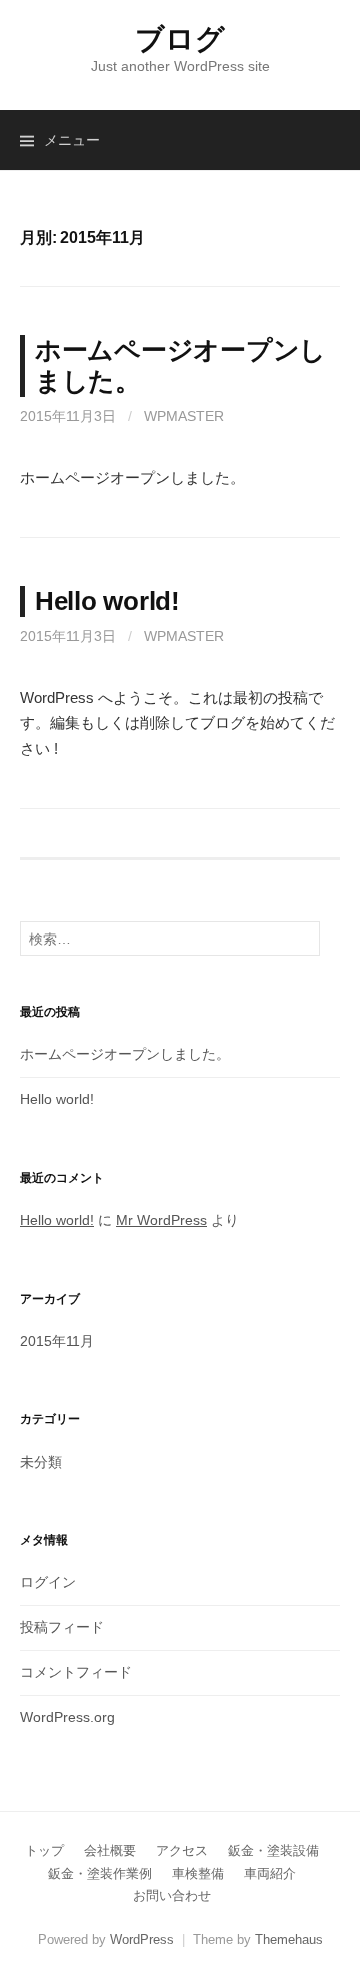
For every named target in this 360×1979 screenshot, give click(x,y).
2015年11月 (57, 1341)
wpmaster (184, 416)
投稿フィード (62, 1627)
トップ (44, 1850)
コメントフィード (76, 1672)
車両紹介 (270, 1873)
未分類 (41, 1462)
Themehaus (289, 1939)
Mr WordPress (161, 1220)
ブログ (179, 39)
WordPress (142, 1939)
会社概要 (110, 1850)
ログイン (48, 1582)
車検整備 (198, 1873)
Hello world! (107, 601)
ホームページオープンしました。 (125, 1054)
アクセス (182, 1850)
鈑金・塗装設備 (273, 1850)
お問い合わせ (172, 1895)
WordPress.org (67, 1717)
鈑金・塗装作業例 (100, 1873)
